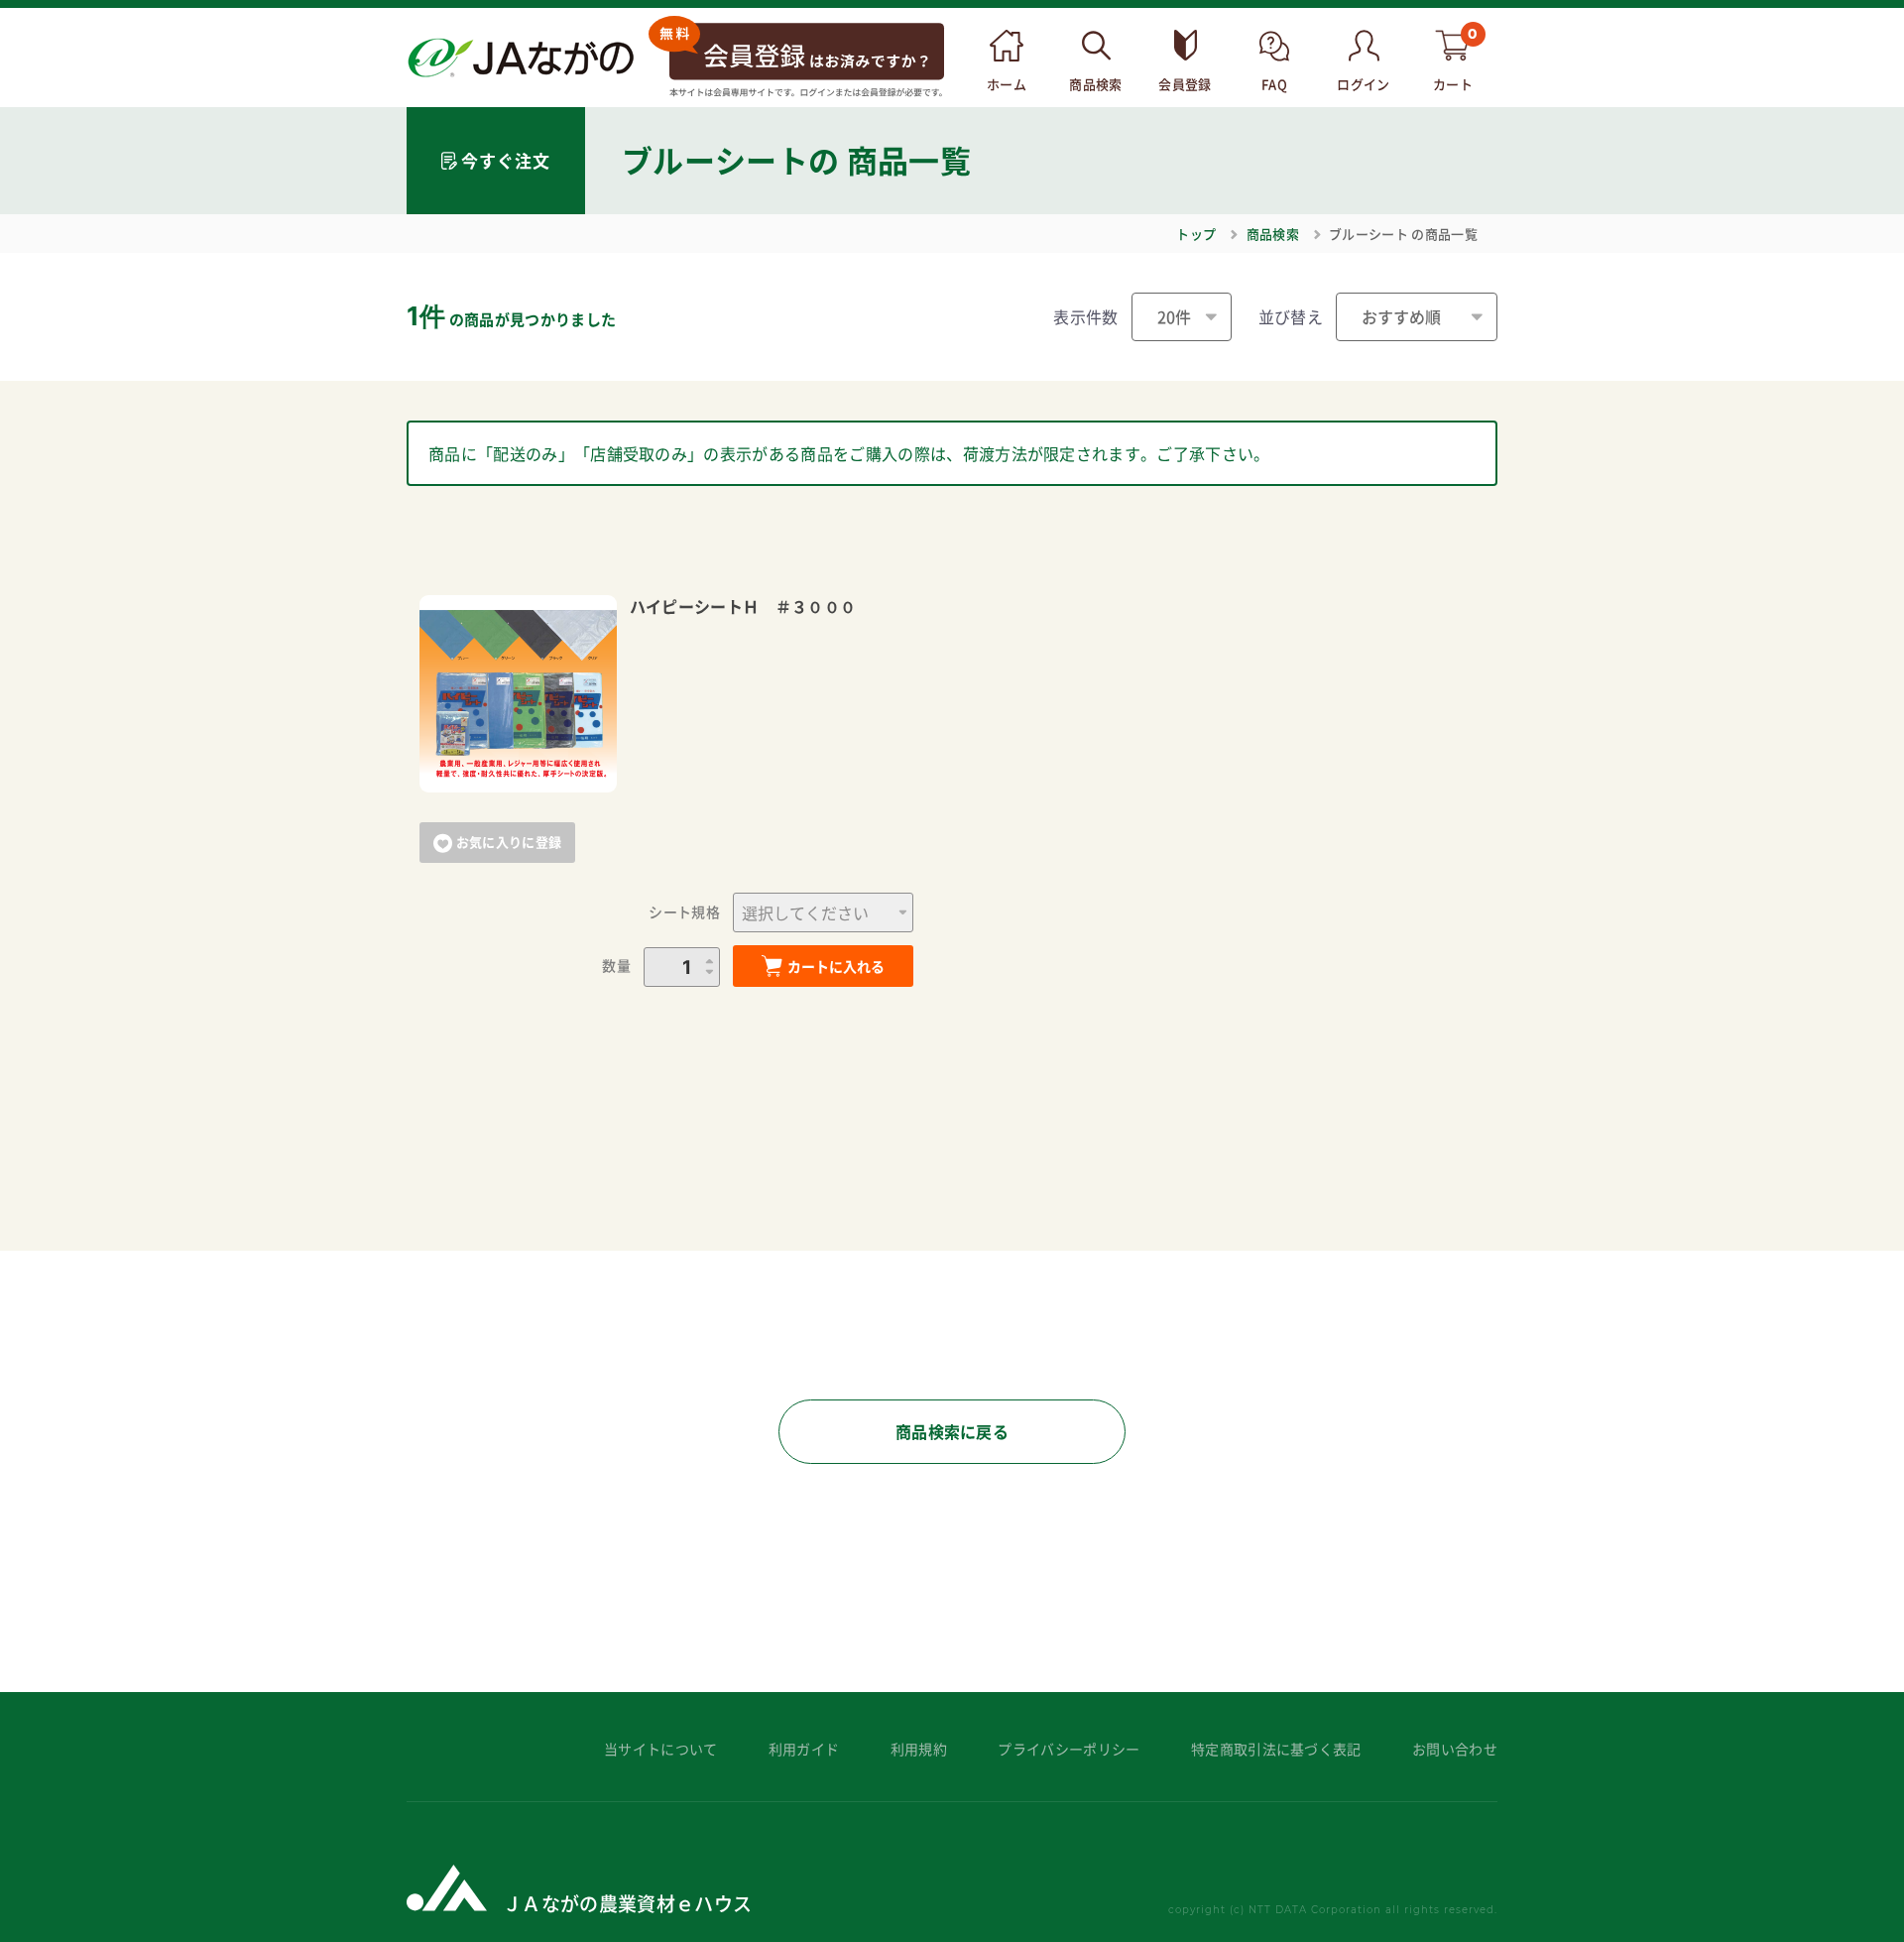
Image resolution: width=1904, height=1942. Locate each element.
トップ (1196, 234)
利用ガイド (804, 1749)
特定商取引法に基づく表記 (1276, 1749)
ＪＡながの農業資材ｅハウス (627, 1903)
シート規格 (684, 912)
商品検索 (1273, 234)
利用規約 (919, 1749)
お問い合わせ (1455, 1749)
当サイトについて (661, 1749)
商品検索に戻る (952, 1431)
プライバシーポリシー (1069, 1749)
